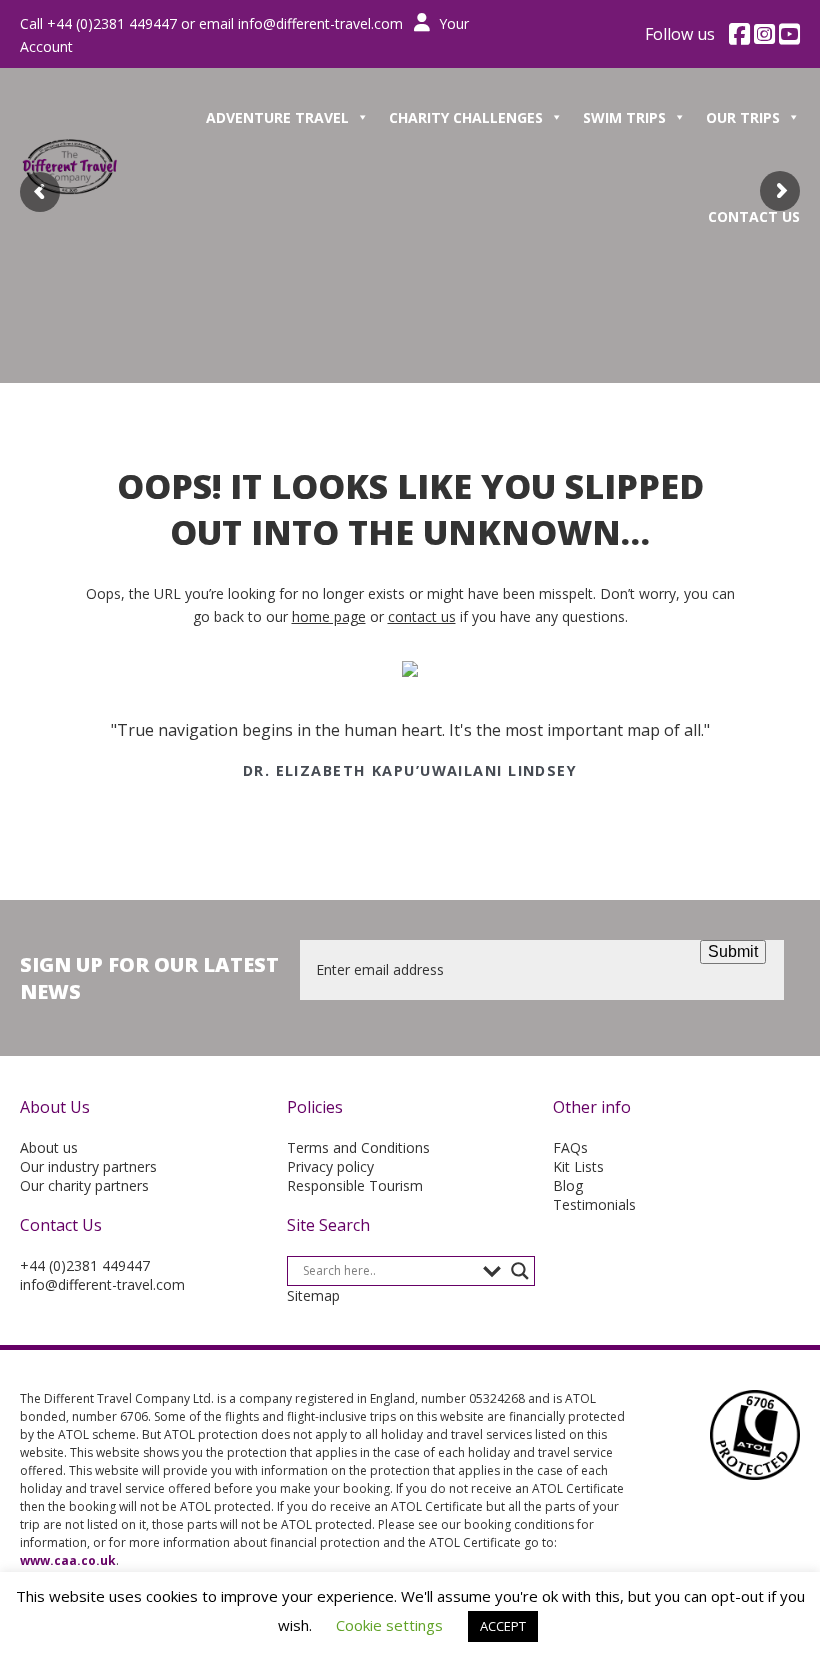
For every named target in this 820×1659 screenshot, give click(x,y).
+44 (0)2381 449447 (85, 1265)
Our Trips (743, 117)
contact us (422, 616)
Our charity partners (84, 1185)
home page (329, 616)
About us (49, 1147)
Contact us (754, 216)
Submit (733, 951)
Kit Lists (578, 1166)
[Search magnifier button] (520, 1271)
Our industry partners (88, 1166)
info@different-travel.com (320, 23)
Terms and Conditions (358, 1147)
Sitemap (313, 1295)
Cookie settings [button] (389, 1625)
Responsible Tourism (355, 1185)
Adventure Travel (277, 117)
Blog (568, 1185)
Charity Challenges (466, 117)
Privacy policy (330, 1166)
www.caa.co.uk (68, 1560)
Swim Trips (624, 117)
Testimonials (594, 1204)
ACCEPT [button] (503, 1626)
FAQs (570, 1147)
